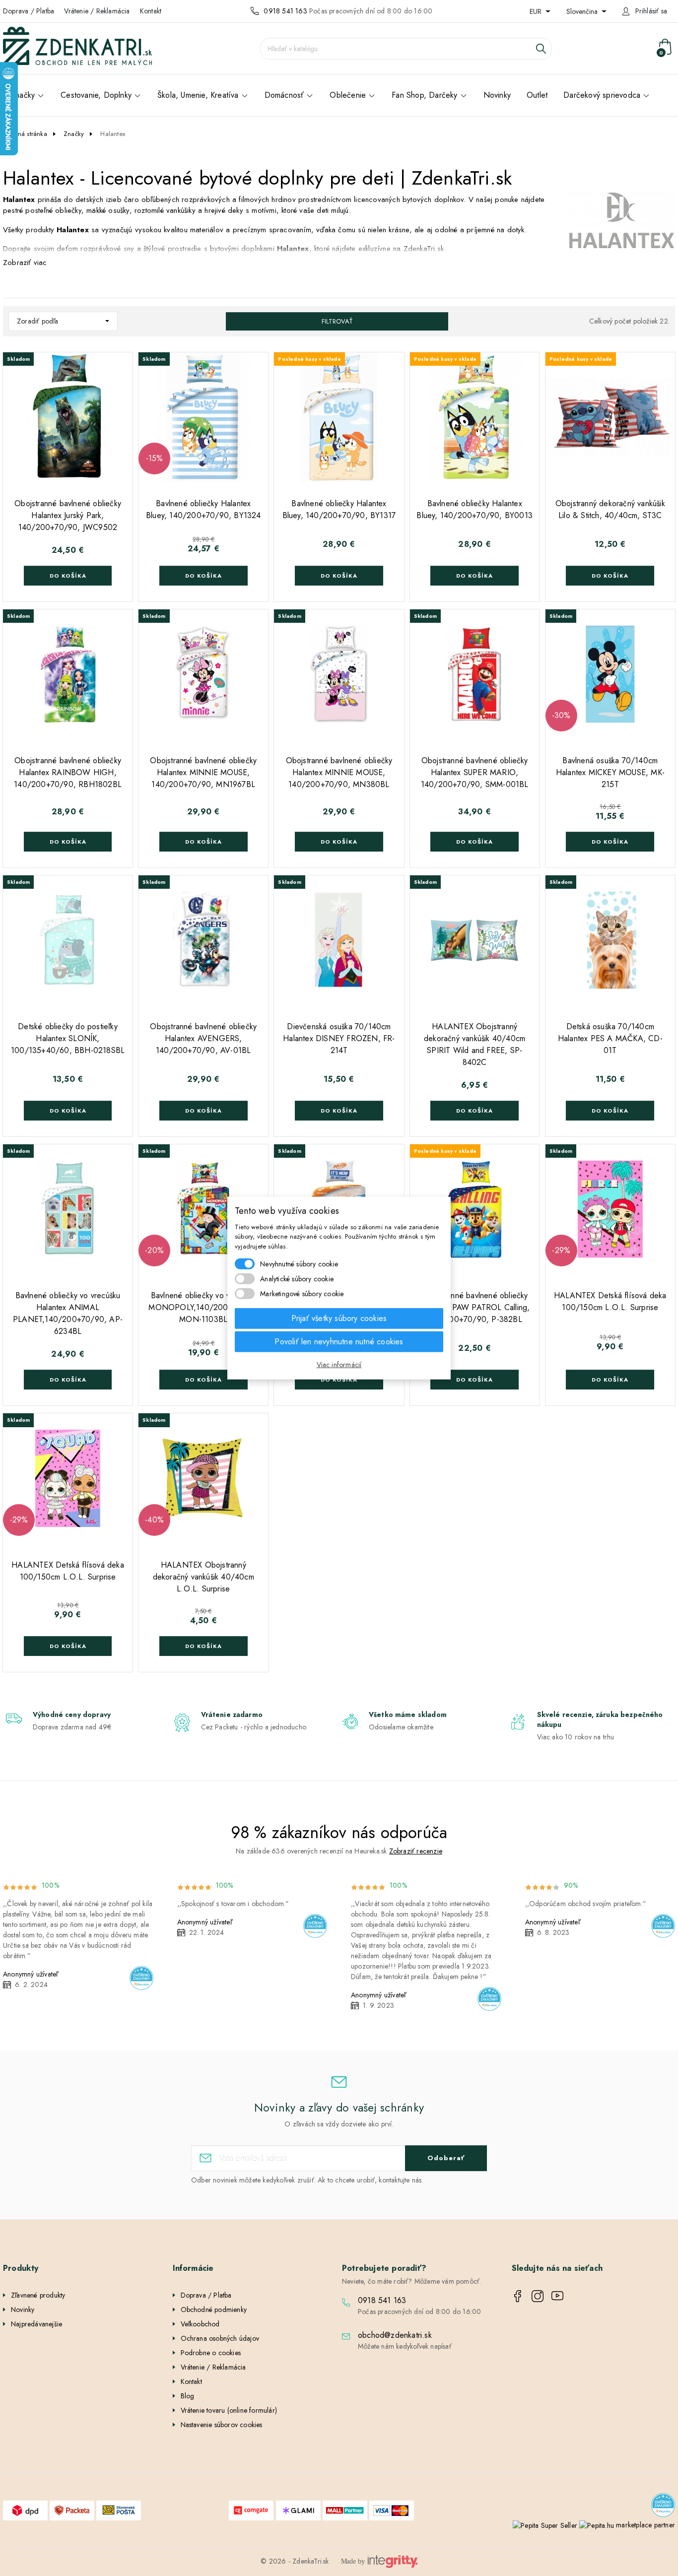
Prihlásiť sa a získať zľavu (435, 1346)
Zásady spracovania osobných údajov (435, 1377)
